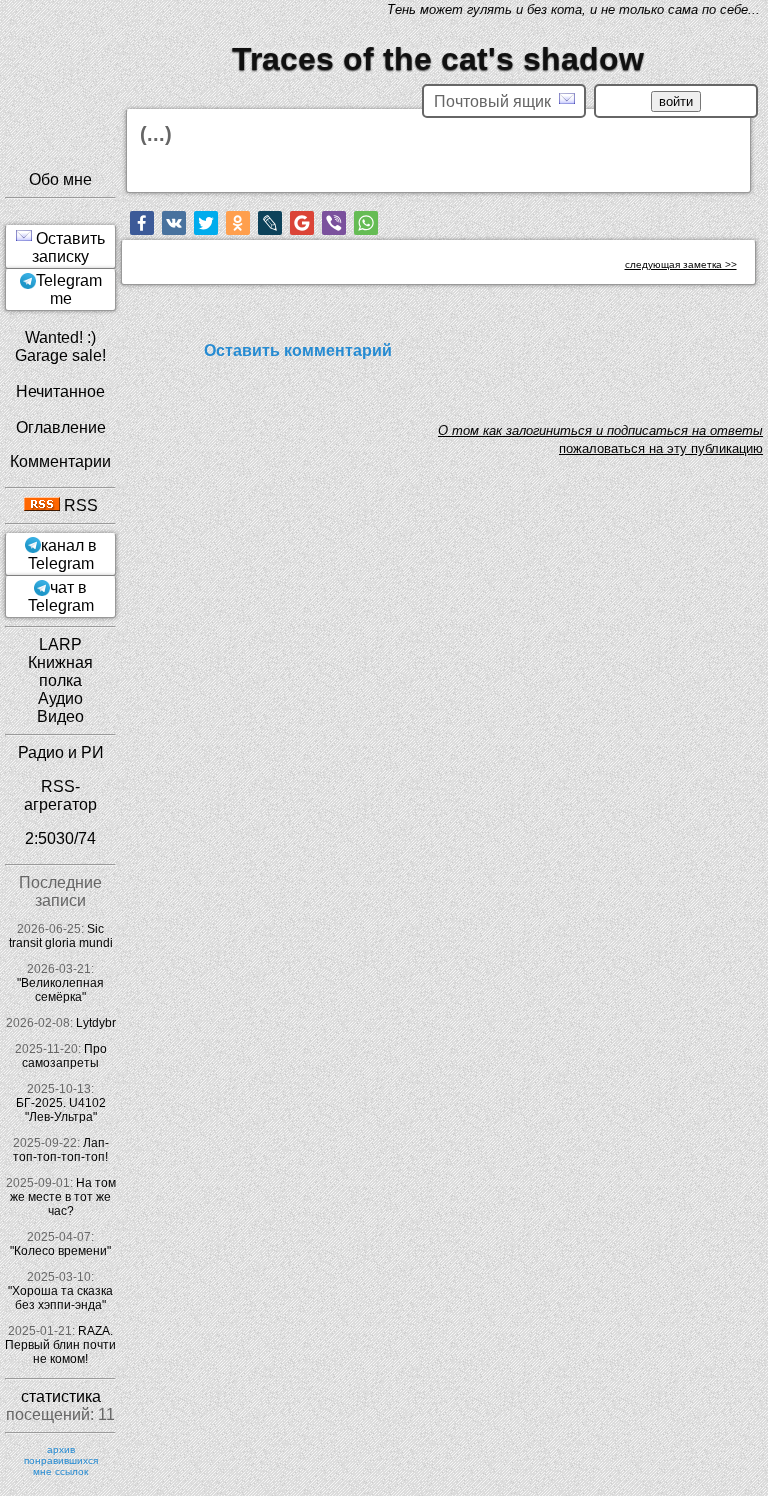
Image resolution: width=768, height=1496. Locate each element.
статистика (61, 1396)
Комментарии (60, 461)
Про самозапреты (64, 1056)
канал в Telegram (62, 554)
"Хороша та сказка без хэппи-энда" (60, 1298)
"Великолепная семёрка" (60, 990)
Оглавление (61, 427)
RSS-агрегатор (60, 795)
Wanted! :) (60, 337)
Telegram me (69, 289)
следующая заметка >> (681, 264)
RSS (79, 505)
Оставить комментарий (298, 350)
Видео (60, 716)
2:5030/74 (60, 838)
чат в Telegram (61, 596)
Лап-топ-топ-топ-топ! (61, 1150)
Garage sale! (60, 355)
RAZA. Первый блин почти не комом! (60, 1345)
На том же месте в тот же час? (63, 1197)
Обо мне (60, 179)
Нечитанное (60, 391)
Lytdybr (96, 1023)
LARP (60, 644)
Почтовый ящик (496, 101)
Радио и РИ (61, 752)
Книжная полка (60, 671)
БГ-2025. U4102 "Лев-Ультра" (61, 1110)
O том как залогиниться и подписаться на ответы (600, 430)
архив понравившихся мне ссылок (61, 1460)
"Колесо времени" (60, 1251)
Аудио (60, 698)
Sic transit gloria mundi (61, 936)
